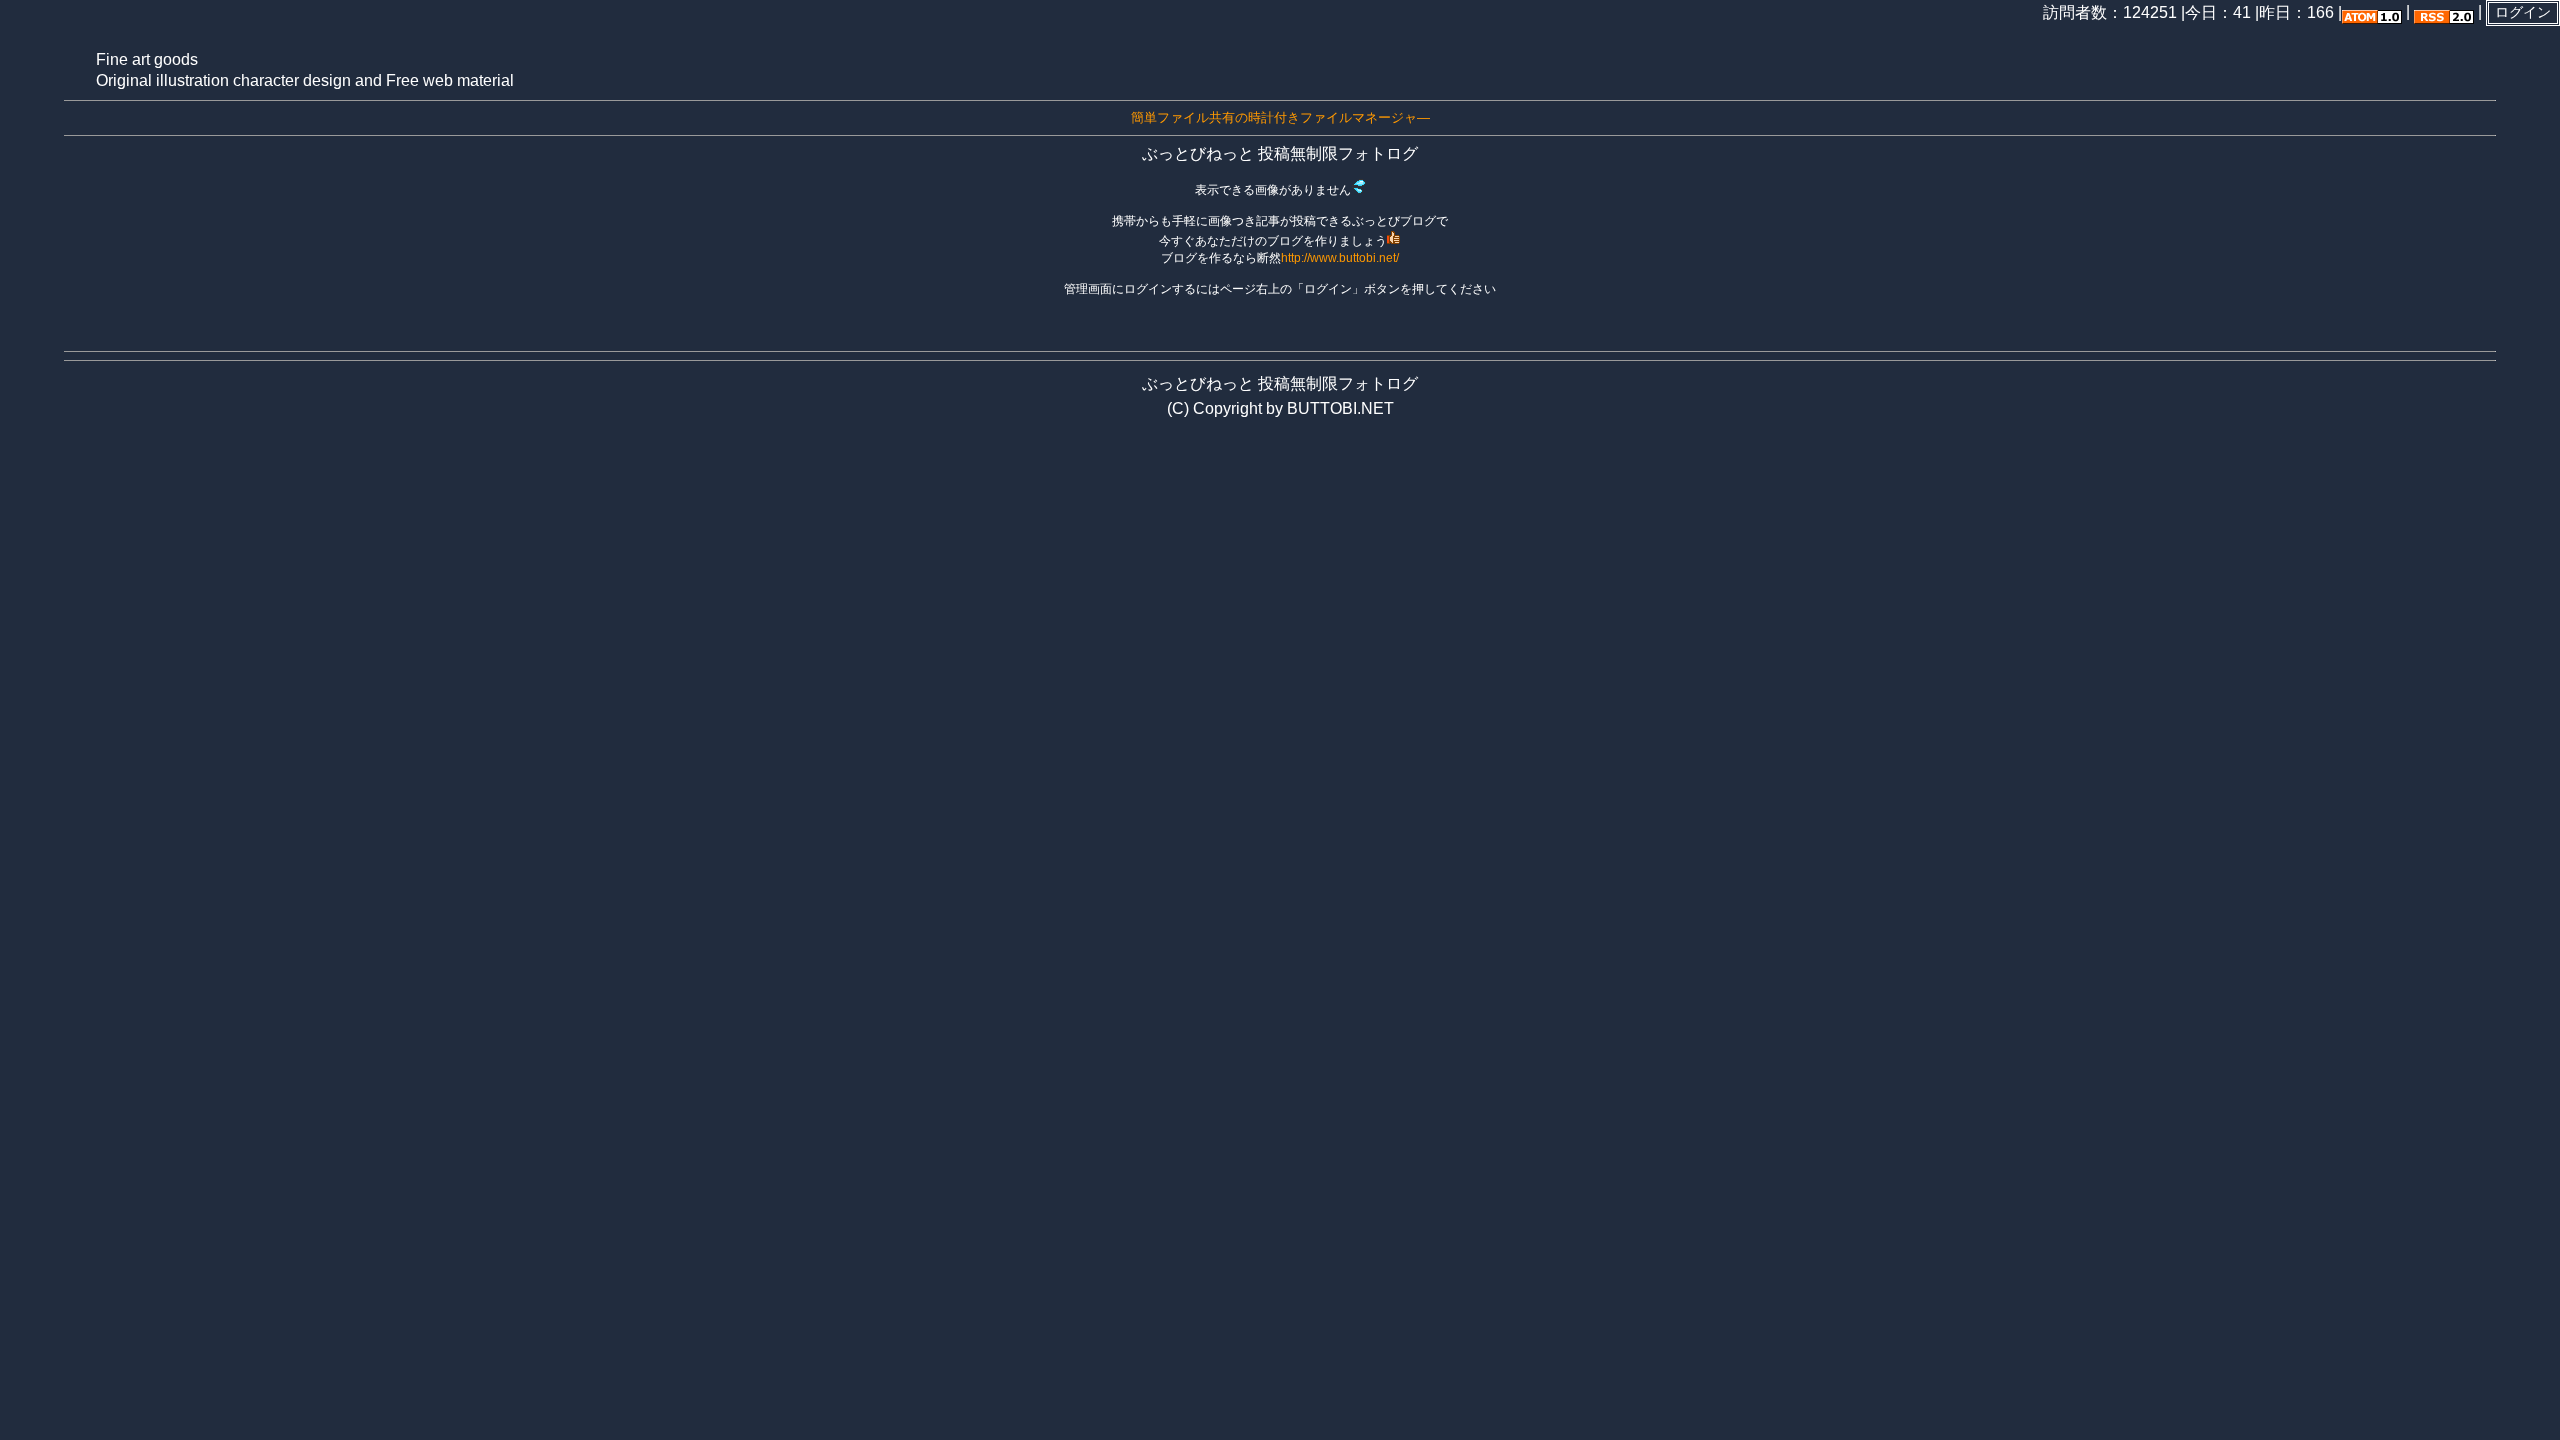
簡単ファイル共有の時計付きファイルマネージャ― (1280, 117)
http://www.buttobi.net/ (1340, 258)
